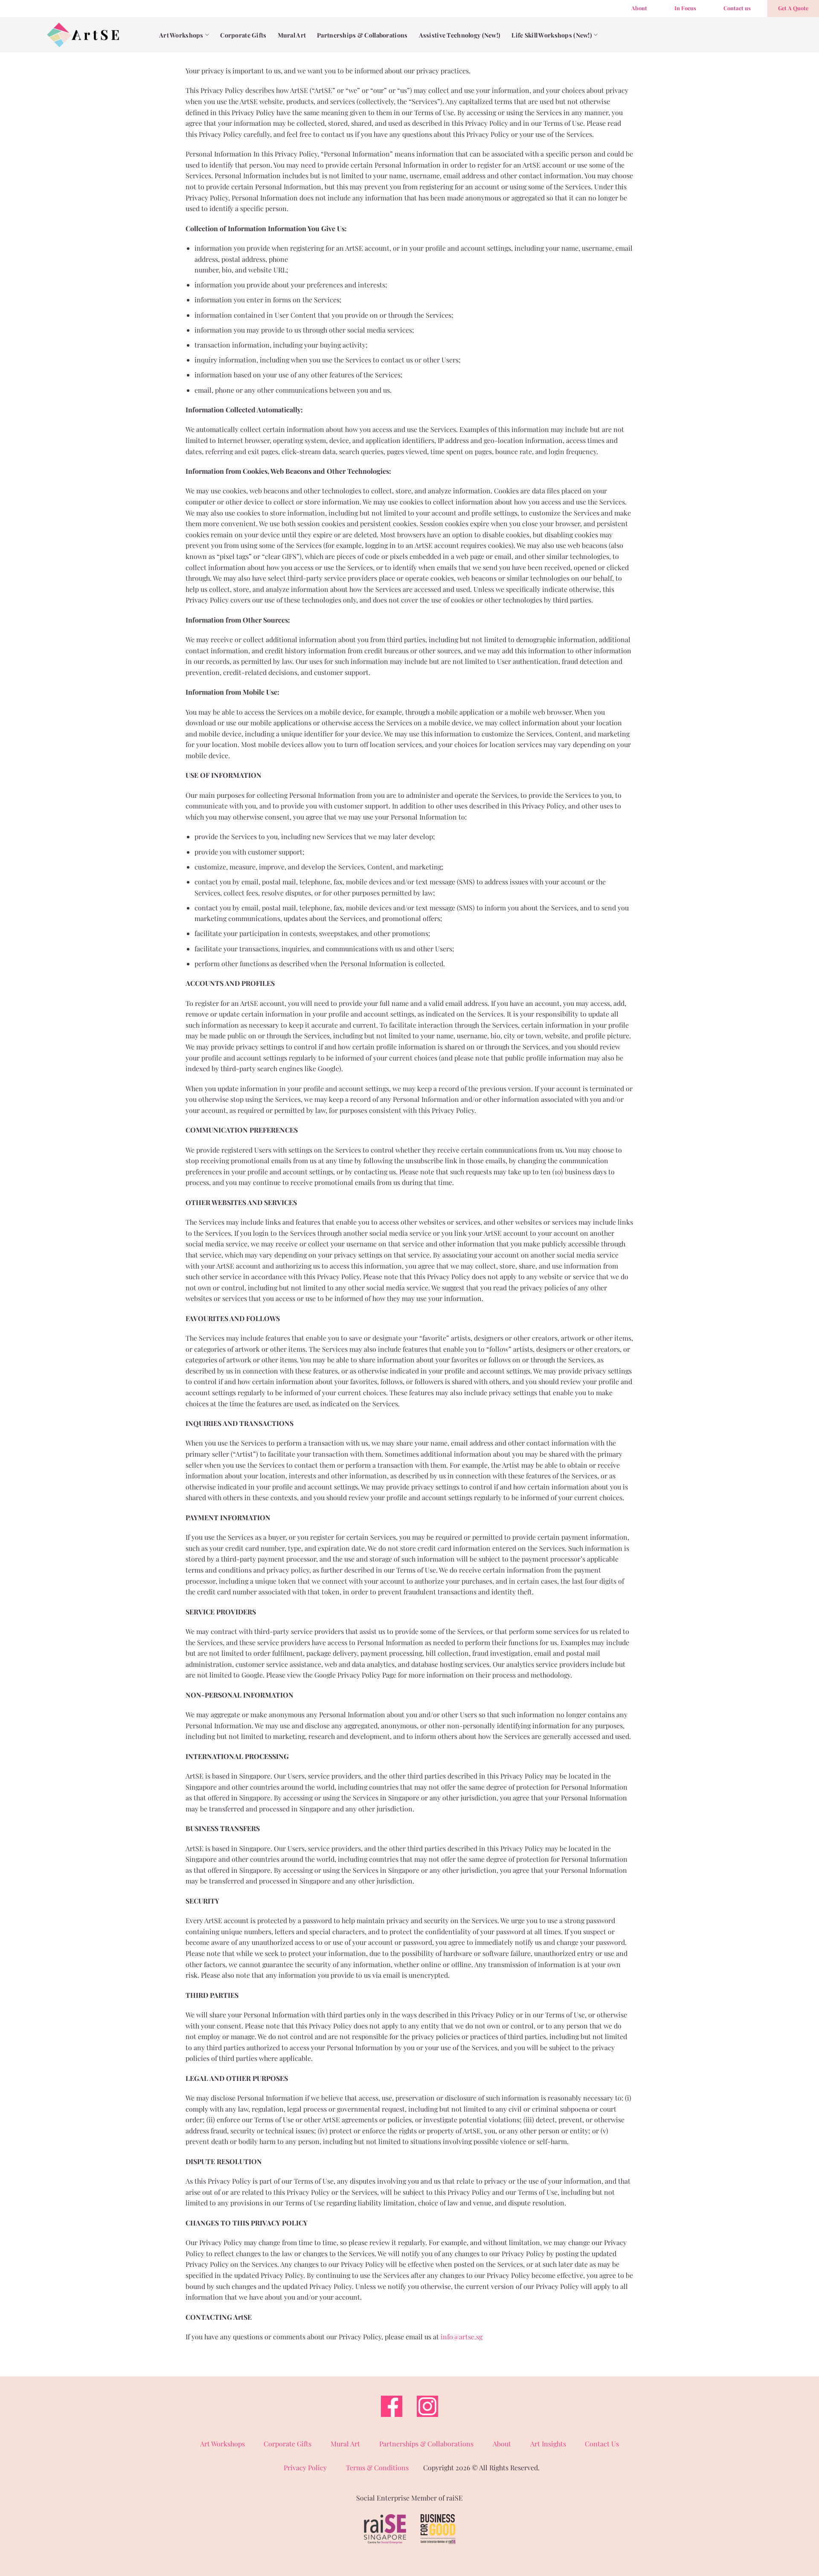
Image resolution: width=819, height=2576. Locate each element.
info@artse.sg (462, 2337)
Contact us (737, 8)
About (639, 8)
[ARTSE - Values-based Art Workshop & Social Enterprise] (83, 35)
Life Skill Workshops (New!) (552, 35)
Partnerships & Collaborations (362, 35)
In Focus (685, 8)
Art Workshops (181, 35)
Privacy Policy (305, 2467)
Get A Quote (793, 8)
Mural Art (292, 35)
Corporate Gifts (243, 35)
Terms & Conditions (377, 2467)
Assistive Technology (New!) (460, 35)
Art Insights (548, 2444)
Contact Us (602, 2444)
